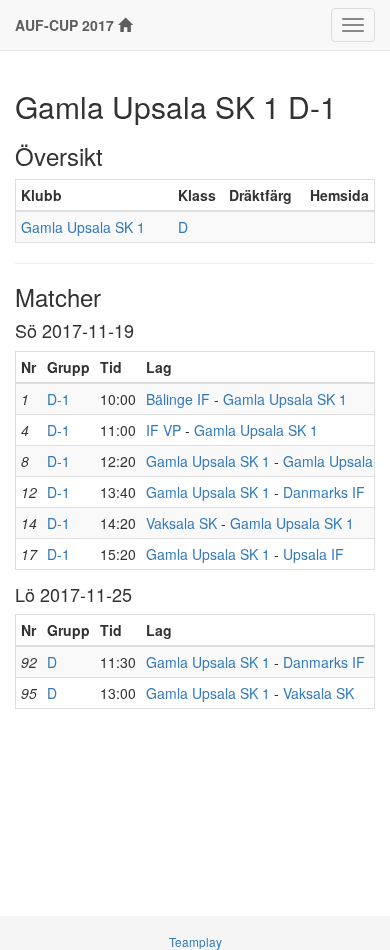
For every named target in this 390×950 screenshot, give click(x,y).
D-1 (58, 399)
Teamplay (195, 941)
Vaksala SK (181, 523)
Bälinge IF (178, 399)
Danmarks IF (324, 492)
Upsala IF (313, 554)
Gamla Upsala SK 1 (83, 227)
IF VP (163, 430)
